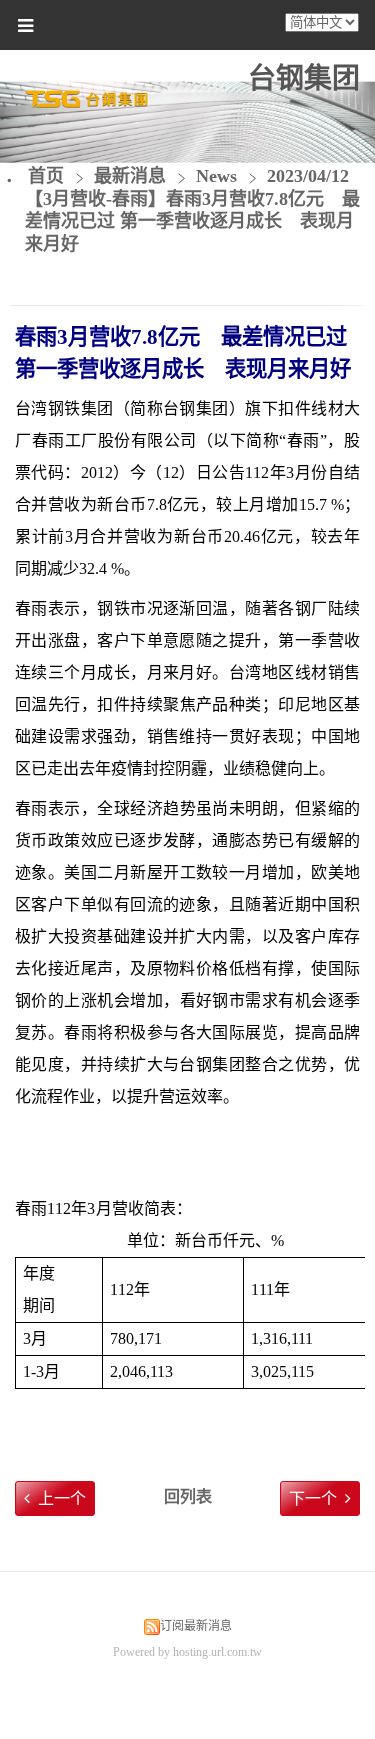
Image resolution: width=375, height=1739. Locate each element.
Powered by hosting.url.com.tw (187, 1652)
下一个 (313, 1498)
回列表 (188, 1496)
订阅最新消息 (196, 1626)
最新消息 (132, 176)
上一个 (62, 1498)
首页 (46, 176)
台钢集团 (304, 78)
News (216, 176)
